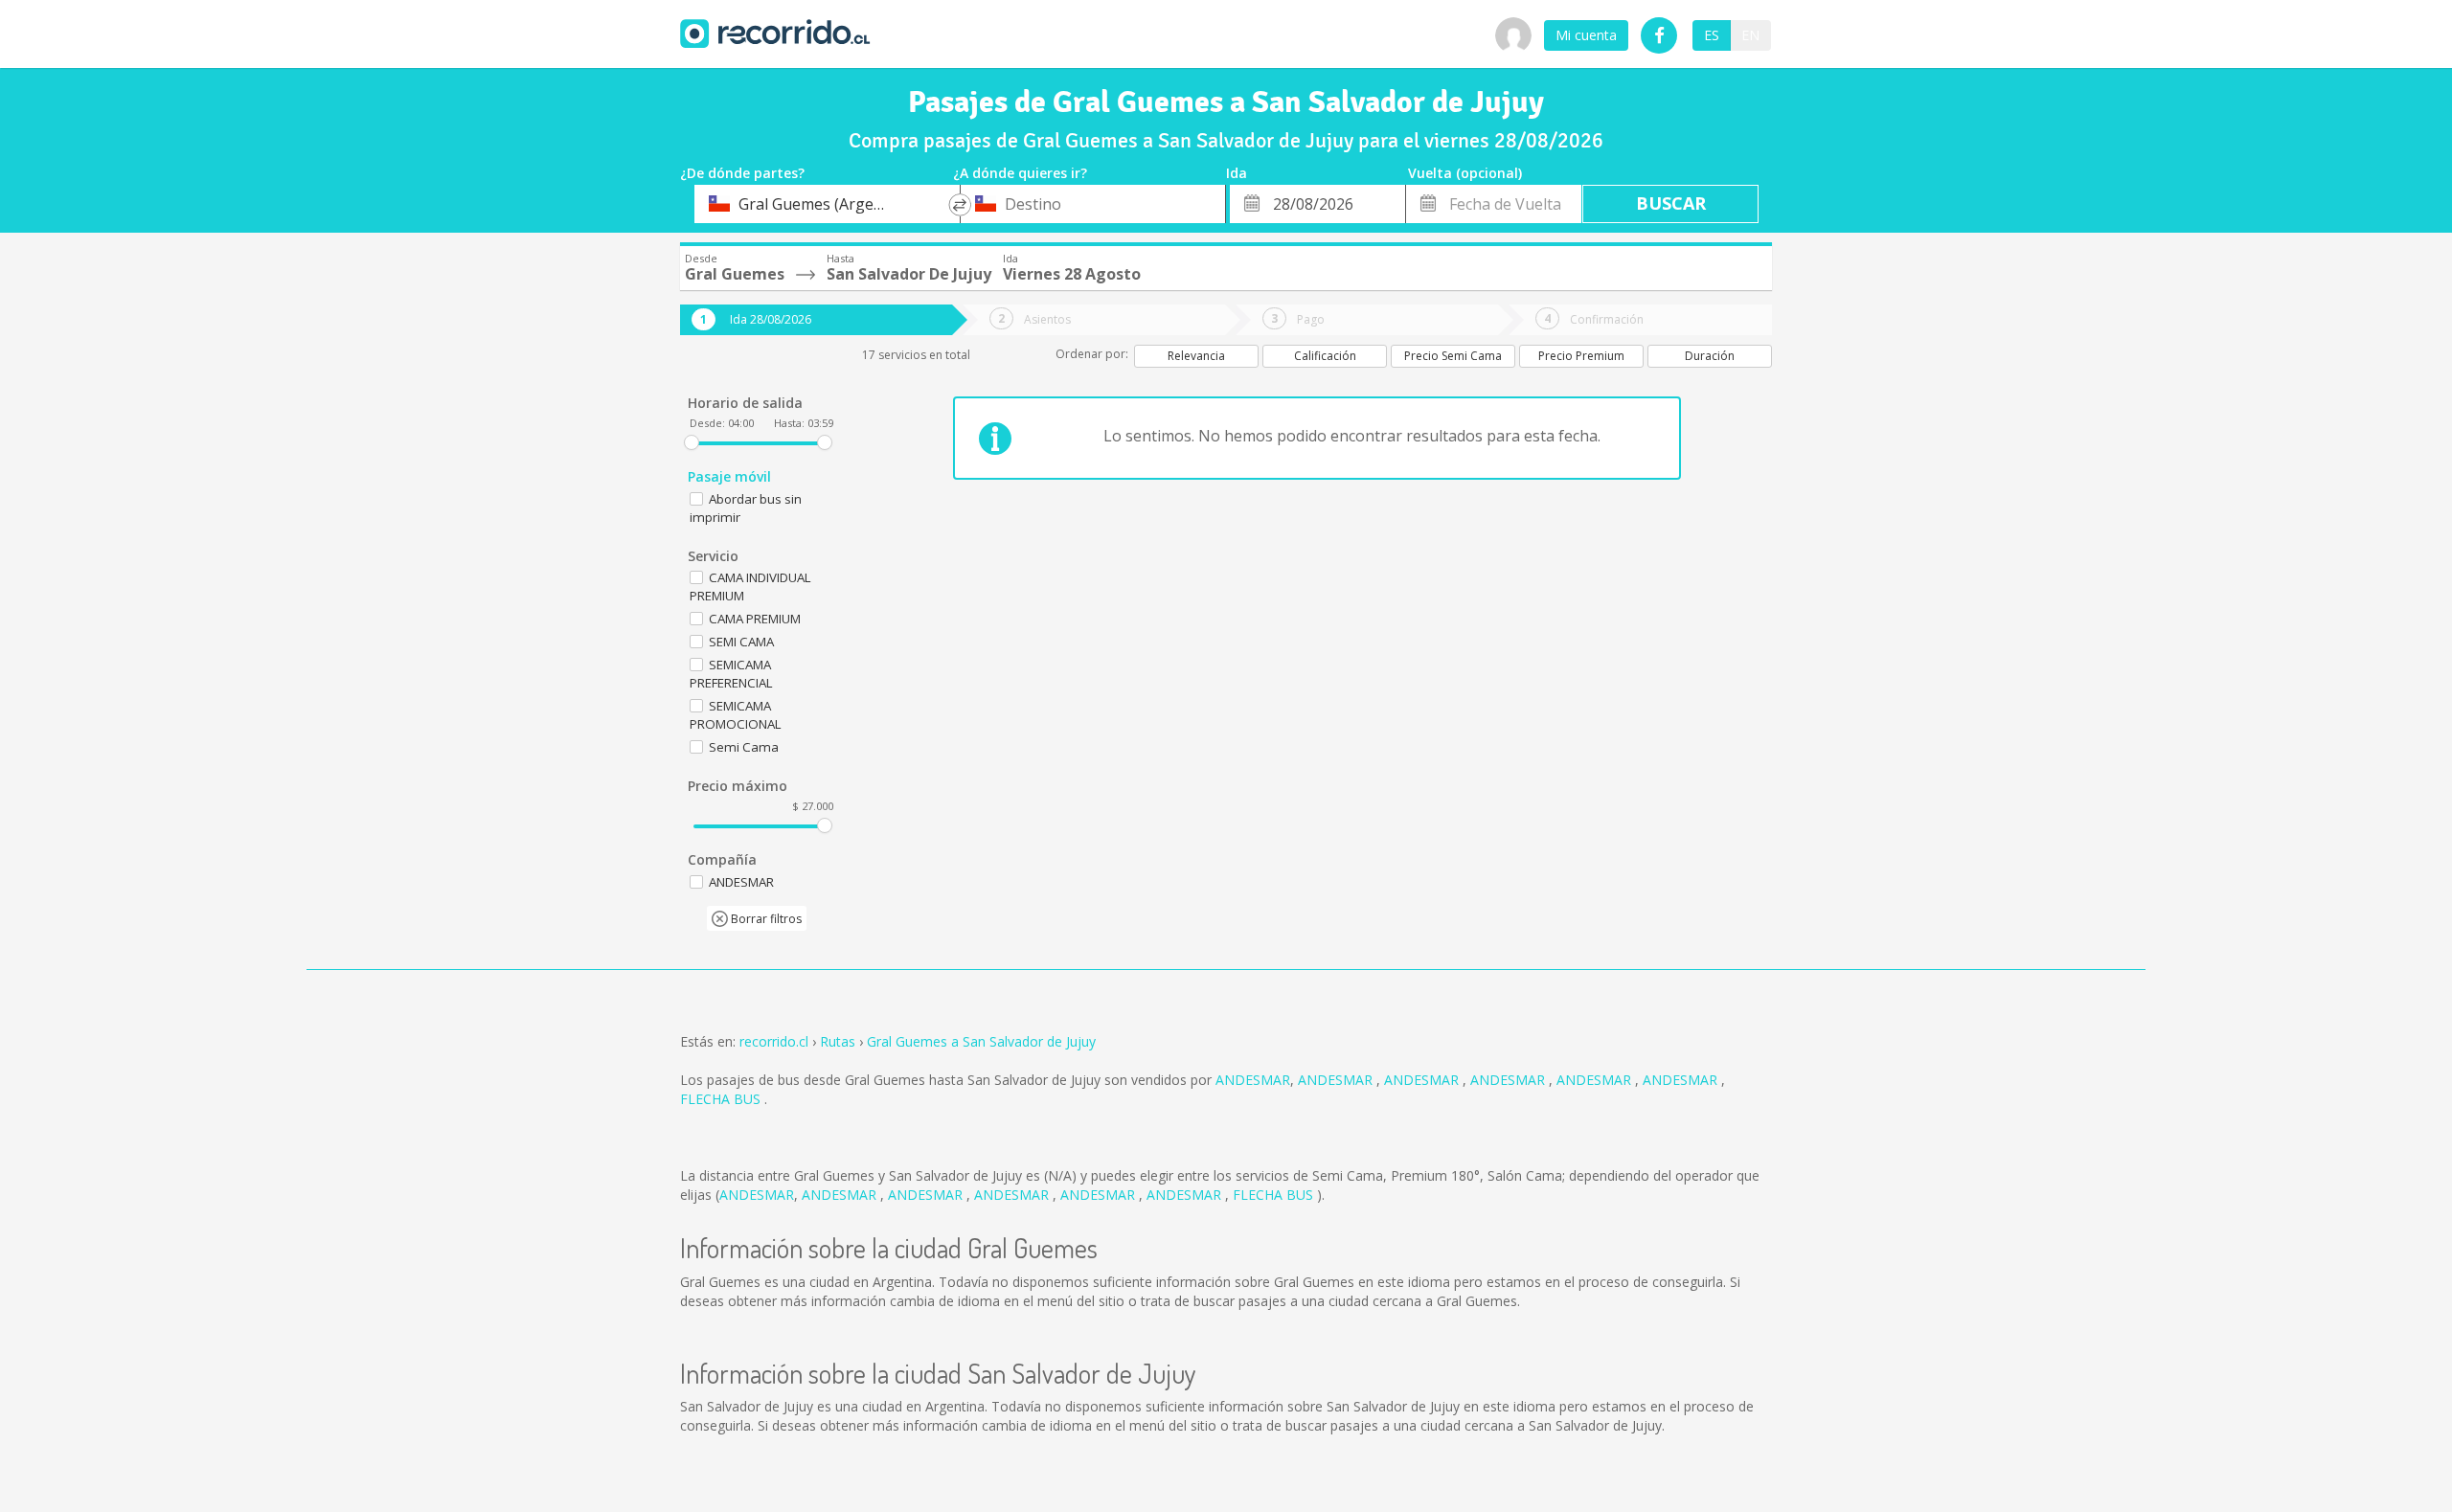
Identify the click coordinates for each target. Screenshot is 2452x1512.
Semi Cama (744, 747)
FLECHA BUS (722, 1099)
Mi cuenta (1586, 35)
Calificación (1325, 356)
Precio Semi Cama (1453, 356)
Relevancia (1196, 356)
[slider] (692, 442)
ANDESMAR (1253, 1080)
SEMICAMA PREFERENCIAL (731, 674)
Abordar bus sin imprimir (746, 508)
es (1712, 35)
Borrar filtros (765, 919)
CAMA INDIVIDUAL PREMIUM (750, 587)
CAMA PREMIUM (755, 619)
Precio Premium (1581, 356)
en (1750, 35)
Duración (1710, 356)
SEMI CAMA (741, 642)
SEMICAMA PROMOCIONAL (736, 715)
